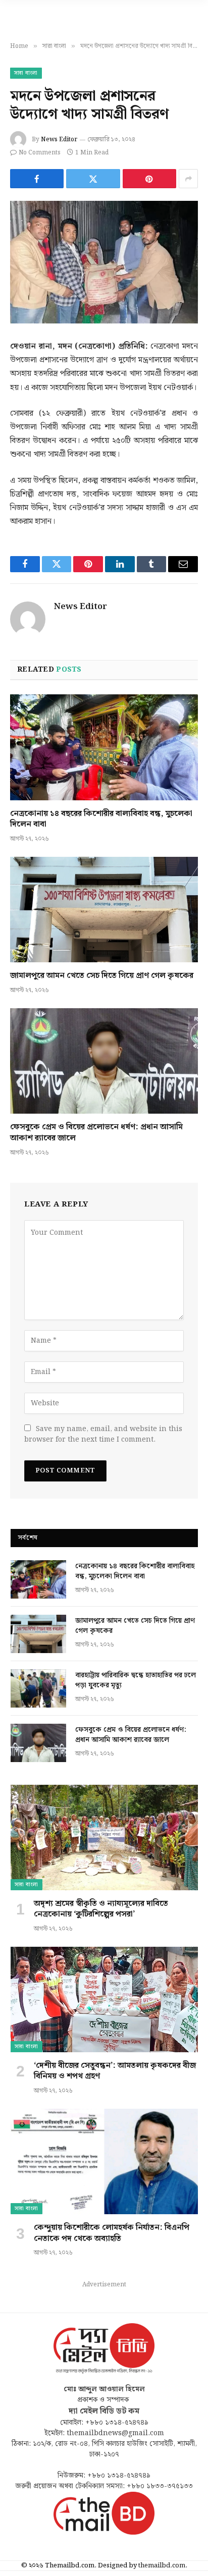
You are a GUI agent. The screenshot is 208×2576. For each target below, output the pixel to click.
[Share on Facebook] (37, 179)
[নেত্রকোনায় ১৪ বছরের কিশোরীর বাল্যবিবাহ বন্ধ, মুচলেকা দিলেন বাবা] (104, 747)
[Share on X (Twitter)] (93, 179)
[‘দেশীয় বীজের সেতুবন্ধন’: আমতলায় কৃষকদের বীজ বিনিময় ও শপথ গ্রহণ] (104, 1999)
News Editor (59, 140)
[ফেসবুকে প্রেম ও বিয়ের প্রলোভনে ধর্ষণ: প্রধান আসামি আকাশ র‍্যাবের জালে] (104, 1061)
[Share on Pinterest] (149, 179)
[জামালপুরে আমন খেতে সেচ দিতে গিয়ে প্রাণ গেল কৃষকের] (104, 910)
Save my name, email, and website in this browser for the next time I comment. (103, 1434)
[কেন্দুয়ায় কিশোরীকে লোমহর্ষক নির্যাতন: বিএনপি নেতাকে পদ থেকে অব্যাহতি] (104, 2161)
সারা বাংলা (26, 73)
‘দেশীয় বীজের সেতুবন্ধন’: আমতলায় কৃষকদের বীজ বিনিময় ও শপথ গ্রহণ (115, 2071)
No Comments (40, 153)
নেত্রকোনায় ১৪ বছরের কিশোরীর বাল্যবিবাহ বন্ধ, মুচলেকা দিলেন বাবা (101, 819)
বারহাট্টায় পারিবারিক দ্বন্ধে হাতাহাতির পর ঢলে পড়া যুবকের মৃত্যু (136, 1680)
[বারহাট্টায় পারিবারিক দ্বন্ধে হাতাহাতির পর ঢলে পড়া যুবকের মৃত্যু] (38, 1688)
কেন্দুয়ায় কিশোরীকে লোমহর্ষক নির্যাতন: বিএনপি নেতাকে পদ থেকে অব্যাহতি (112, 2233)
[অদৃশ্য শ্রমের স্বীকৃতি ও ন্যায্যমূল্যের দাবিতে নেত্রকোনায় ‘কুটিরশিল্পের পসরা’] (104, 1838)
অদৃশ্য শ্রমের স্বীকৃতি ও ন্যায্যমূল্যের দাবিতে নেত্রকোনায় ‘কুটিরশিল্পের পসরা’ (101, 1909)
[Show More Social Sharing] (188, 179)
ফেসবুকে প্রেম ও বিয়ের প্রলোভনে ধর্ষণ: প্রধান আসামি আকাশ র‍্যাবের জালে (96, 1133)
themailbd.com (162, 2566)
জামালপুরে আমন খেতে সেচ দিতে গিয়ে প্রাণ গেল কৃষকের (102, 976)
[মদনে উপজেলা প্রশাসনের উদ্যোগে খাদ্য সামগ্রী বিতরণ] (104, 262)
